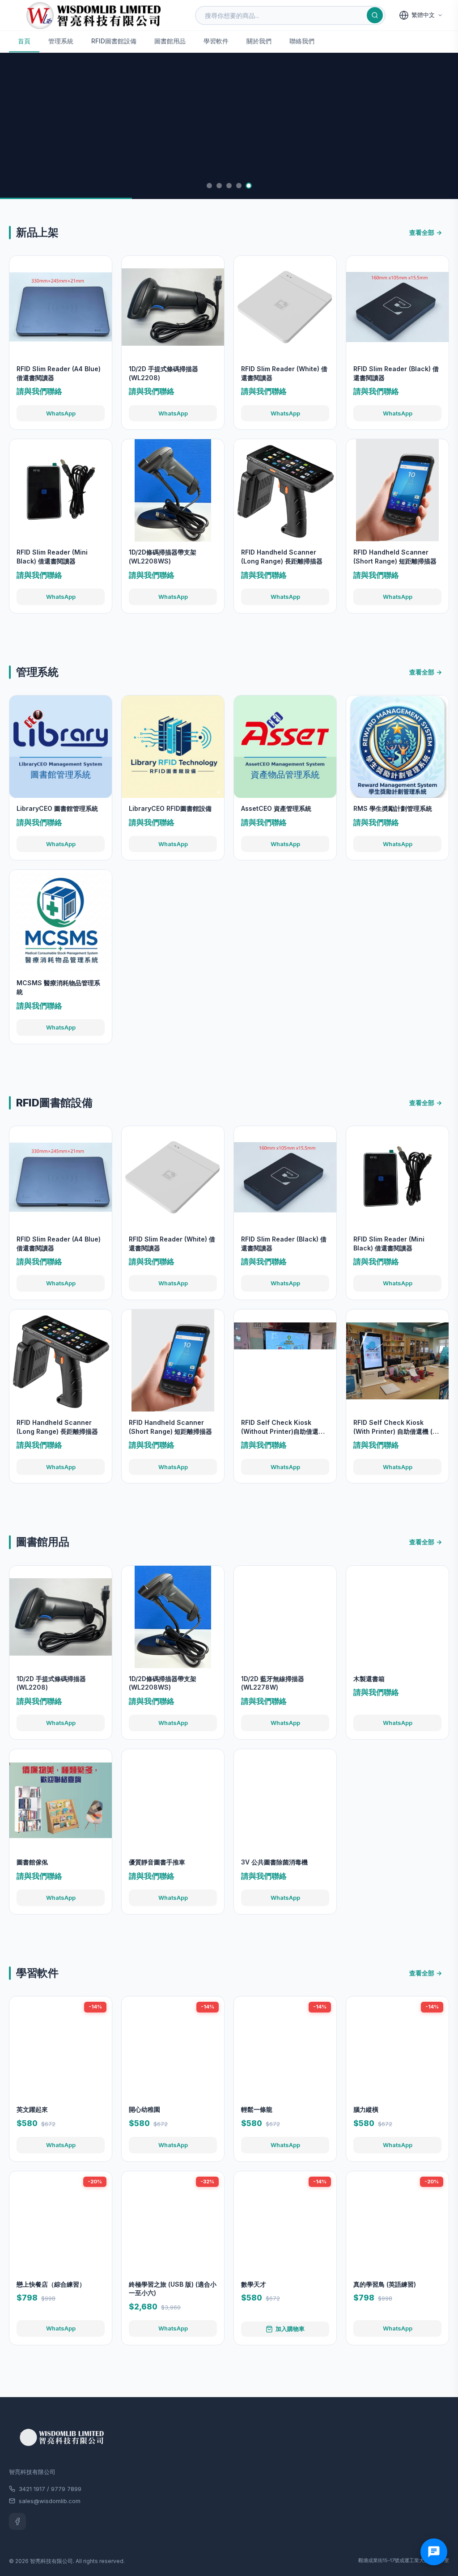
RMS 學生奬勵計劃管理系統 (393, 808)
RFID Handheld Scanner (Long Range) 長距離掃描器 (282, 557)
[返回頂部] (437, 2536)
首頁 (24, 41)
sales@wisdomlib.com (50, 2501)
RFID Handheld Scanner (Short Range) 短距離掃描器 (395, 557)
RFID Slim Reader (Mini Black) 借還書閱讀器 (52, 557)
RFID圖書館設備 (114, 41)
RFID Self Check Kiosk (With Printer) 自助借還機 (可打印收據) (396, 1427)
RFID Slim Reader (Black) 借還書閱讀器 (396, 373)
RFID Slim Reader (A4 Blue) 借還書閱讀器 (59, 373)
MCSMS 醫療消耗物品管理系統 (58, 987)
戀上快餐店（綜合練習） (51, 2284)
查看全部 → (426, 232)
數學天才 (254, 2284)
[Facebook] (17, 2521)
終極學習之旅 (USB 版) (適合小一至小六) (173, 2289)
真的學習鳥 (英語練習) (385, 2284)
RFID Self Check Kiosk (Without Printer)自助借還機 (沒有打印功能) (283, 1427)
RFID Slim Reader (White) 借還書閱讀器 (284, 373)
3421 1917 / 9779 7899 (50, 2489)
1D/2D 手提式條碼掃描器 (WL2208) (163, 373)
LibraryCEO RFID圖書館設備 (170, 808)
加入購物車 (290, 2329)
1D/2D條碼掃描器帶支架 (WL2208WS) (163, 557)
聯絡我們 (302, 41)
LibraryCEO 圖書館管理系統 (57, 808)
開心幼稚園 (144, 2109)
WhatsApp (61, 413)
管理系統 (61, 41)
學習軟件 (216, 41)
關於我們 (259, 41)
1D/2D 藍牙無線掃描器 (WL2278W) (273, 1683)
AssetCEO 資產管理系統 (276, 808)
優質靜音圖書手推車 (157, 1862)
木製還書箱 (369, 1679)
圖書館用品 (170, 41)
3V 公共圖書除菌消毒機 (274, 1862)
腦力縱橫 (366, 2109)
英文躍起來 (32, 2109)
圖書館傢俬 (32, 1862)
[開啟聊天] (434, 2552)
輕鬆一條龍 (257, 2109)
